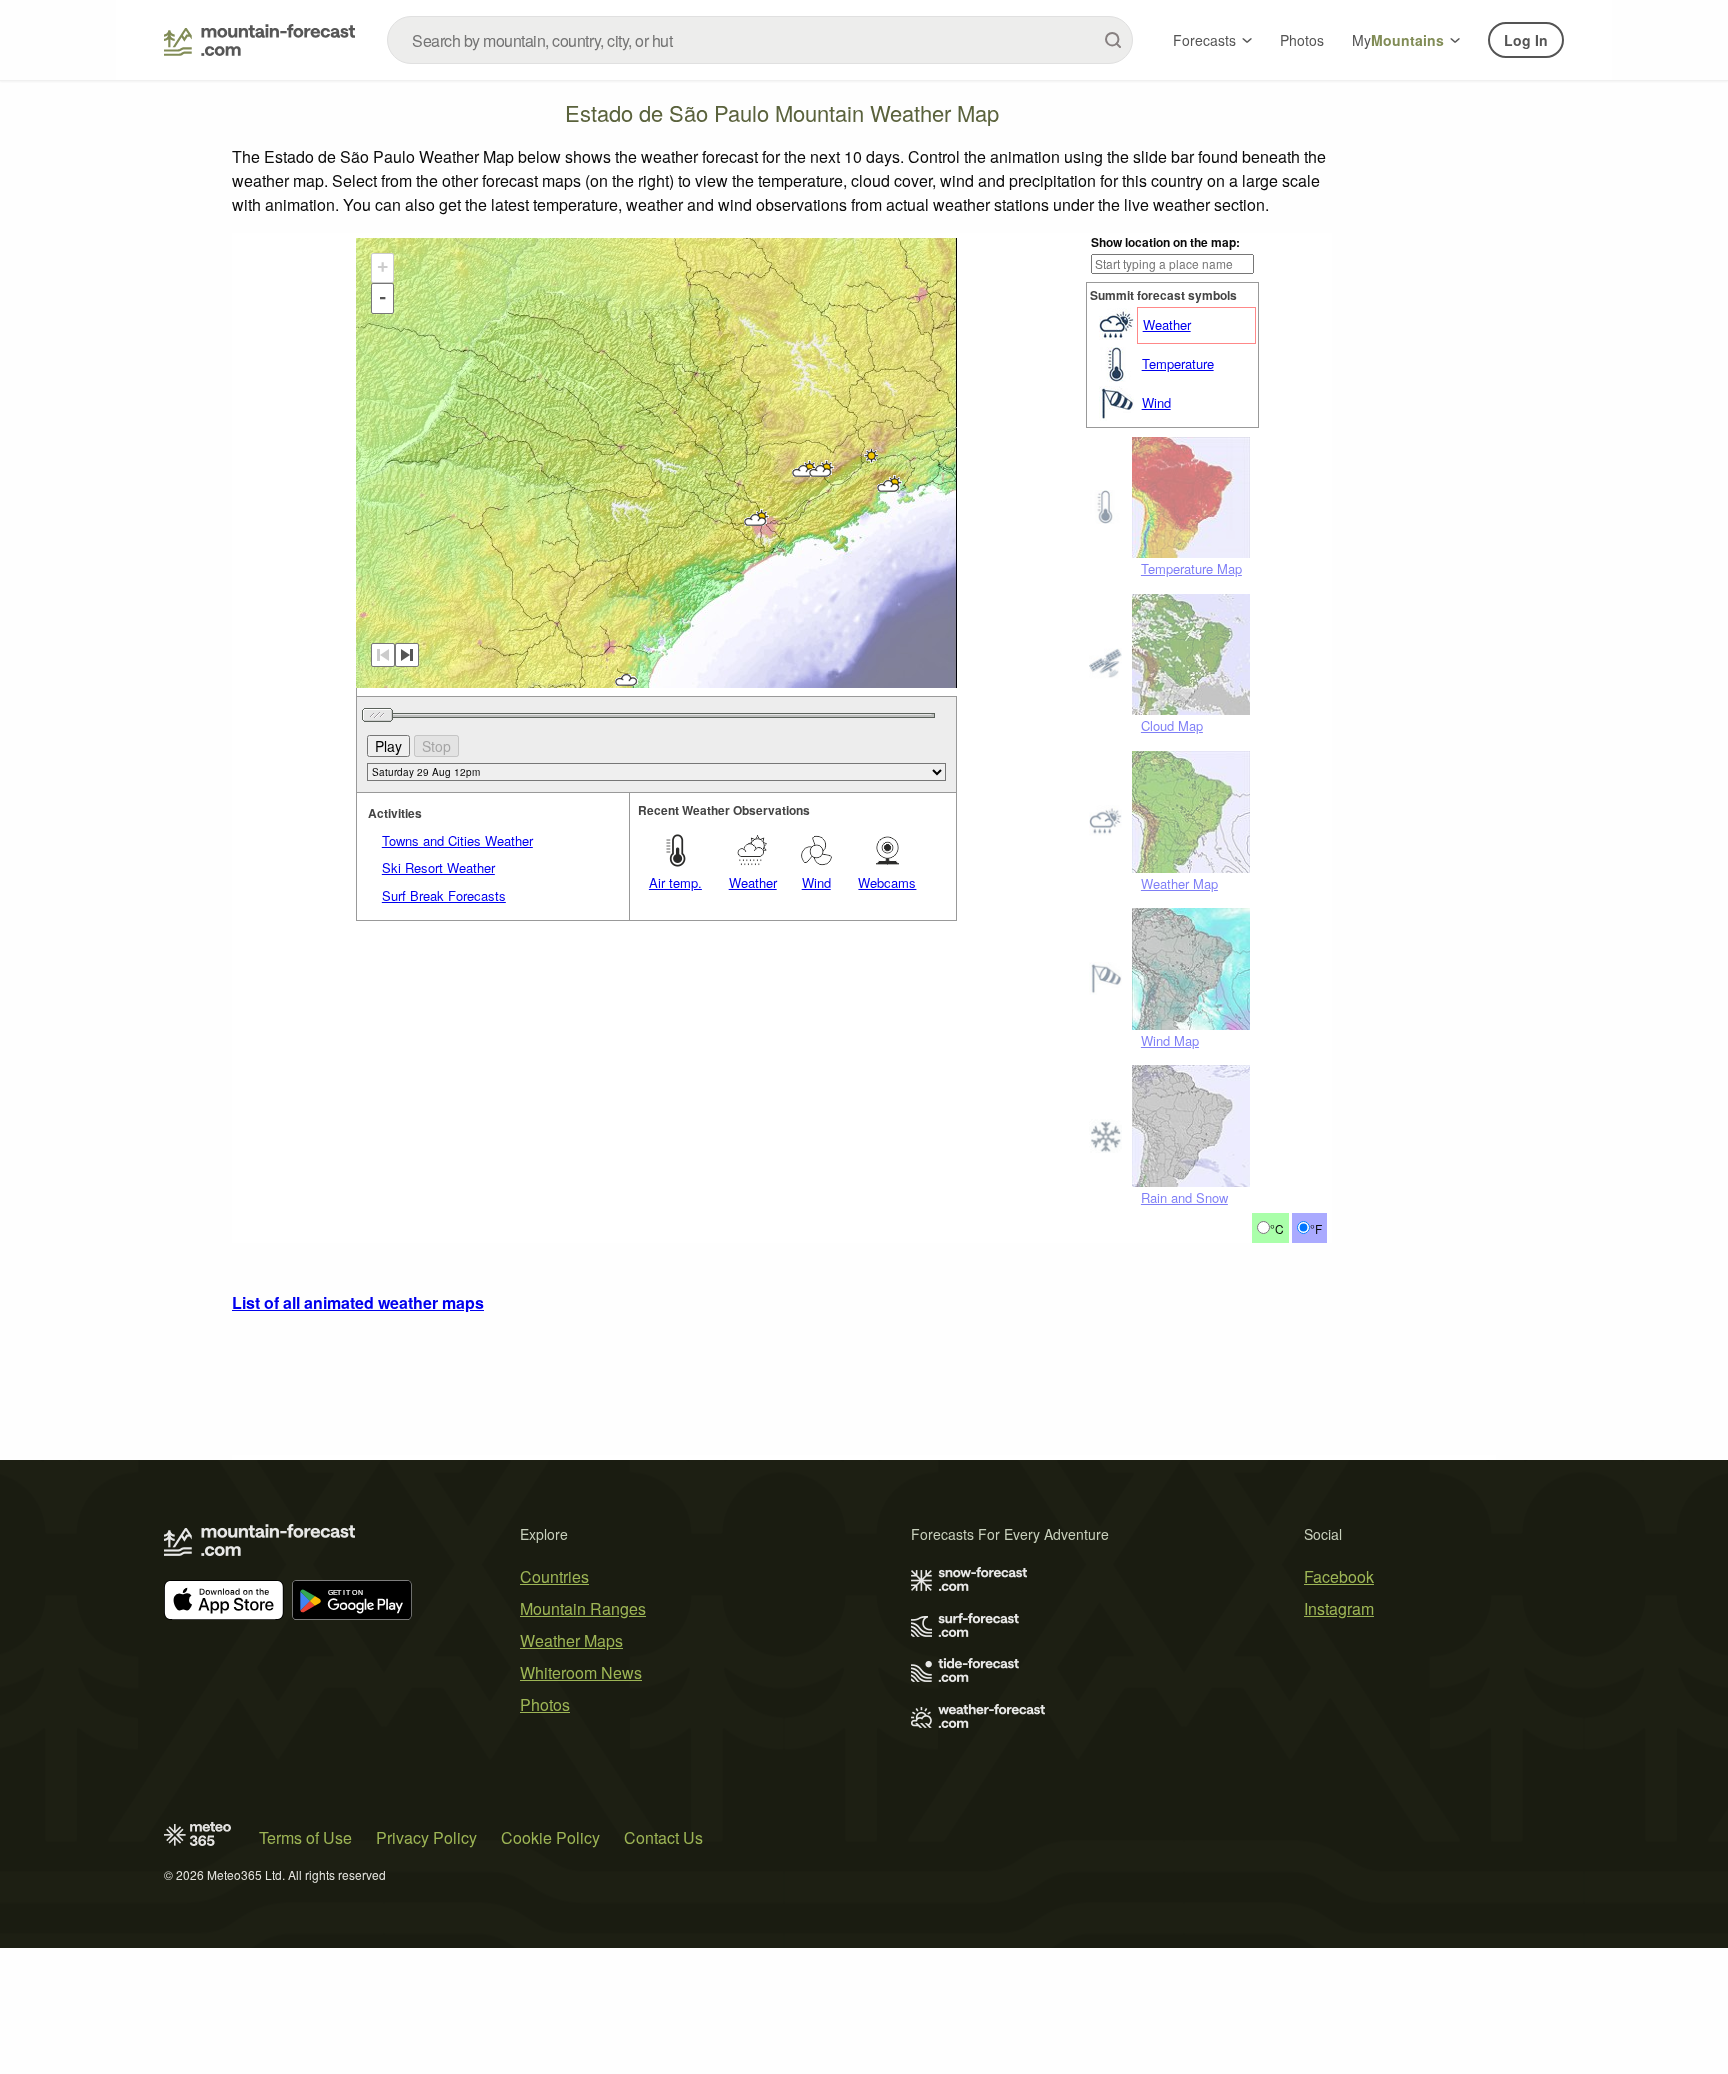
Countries (554, 1576)
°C (1277, 1228)
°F (1316, 1228)
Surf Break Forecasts (444, 895)
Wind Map (1170, 1040)
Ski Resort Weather (438, 867)
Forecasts (1204, 40)
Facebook (1339, 1576)
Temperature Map (1191, 568)
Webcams (887, 882)
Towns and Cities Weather (457, 840)
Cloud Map (1172, 725)
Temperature (1178, 363)
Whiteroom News (581, 1672)
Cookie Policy (550, 1837)
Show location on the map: (1165, 242)
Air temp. (675, 882)
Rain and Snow (1184, 1197)
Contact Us (663, 1837)
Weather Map (1179, 883)
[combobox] (760, 40)
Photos (1302, 40)
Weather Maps (571, 1640)
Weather (1167, 324)
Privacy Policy (426, 1837)
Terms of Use (305, 1837)
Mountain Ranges (583, 1608)
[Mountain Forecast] (259, 40)
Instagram (1339, 1608)
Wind (1156, 402)
